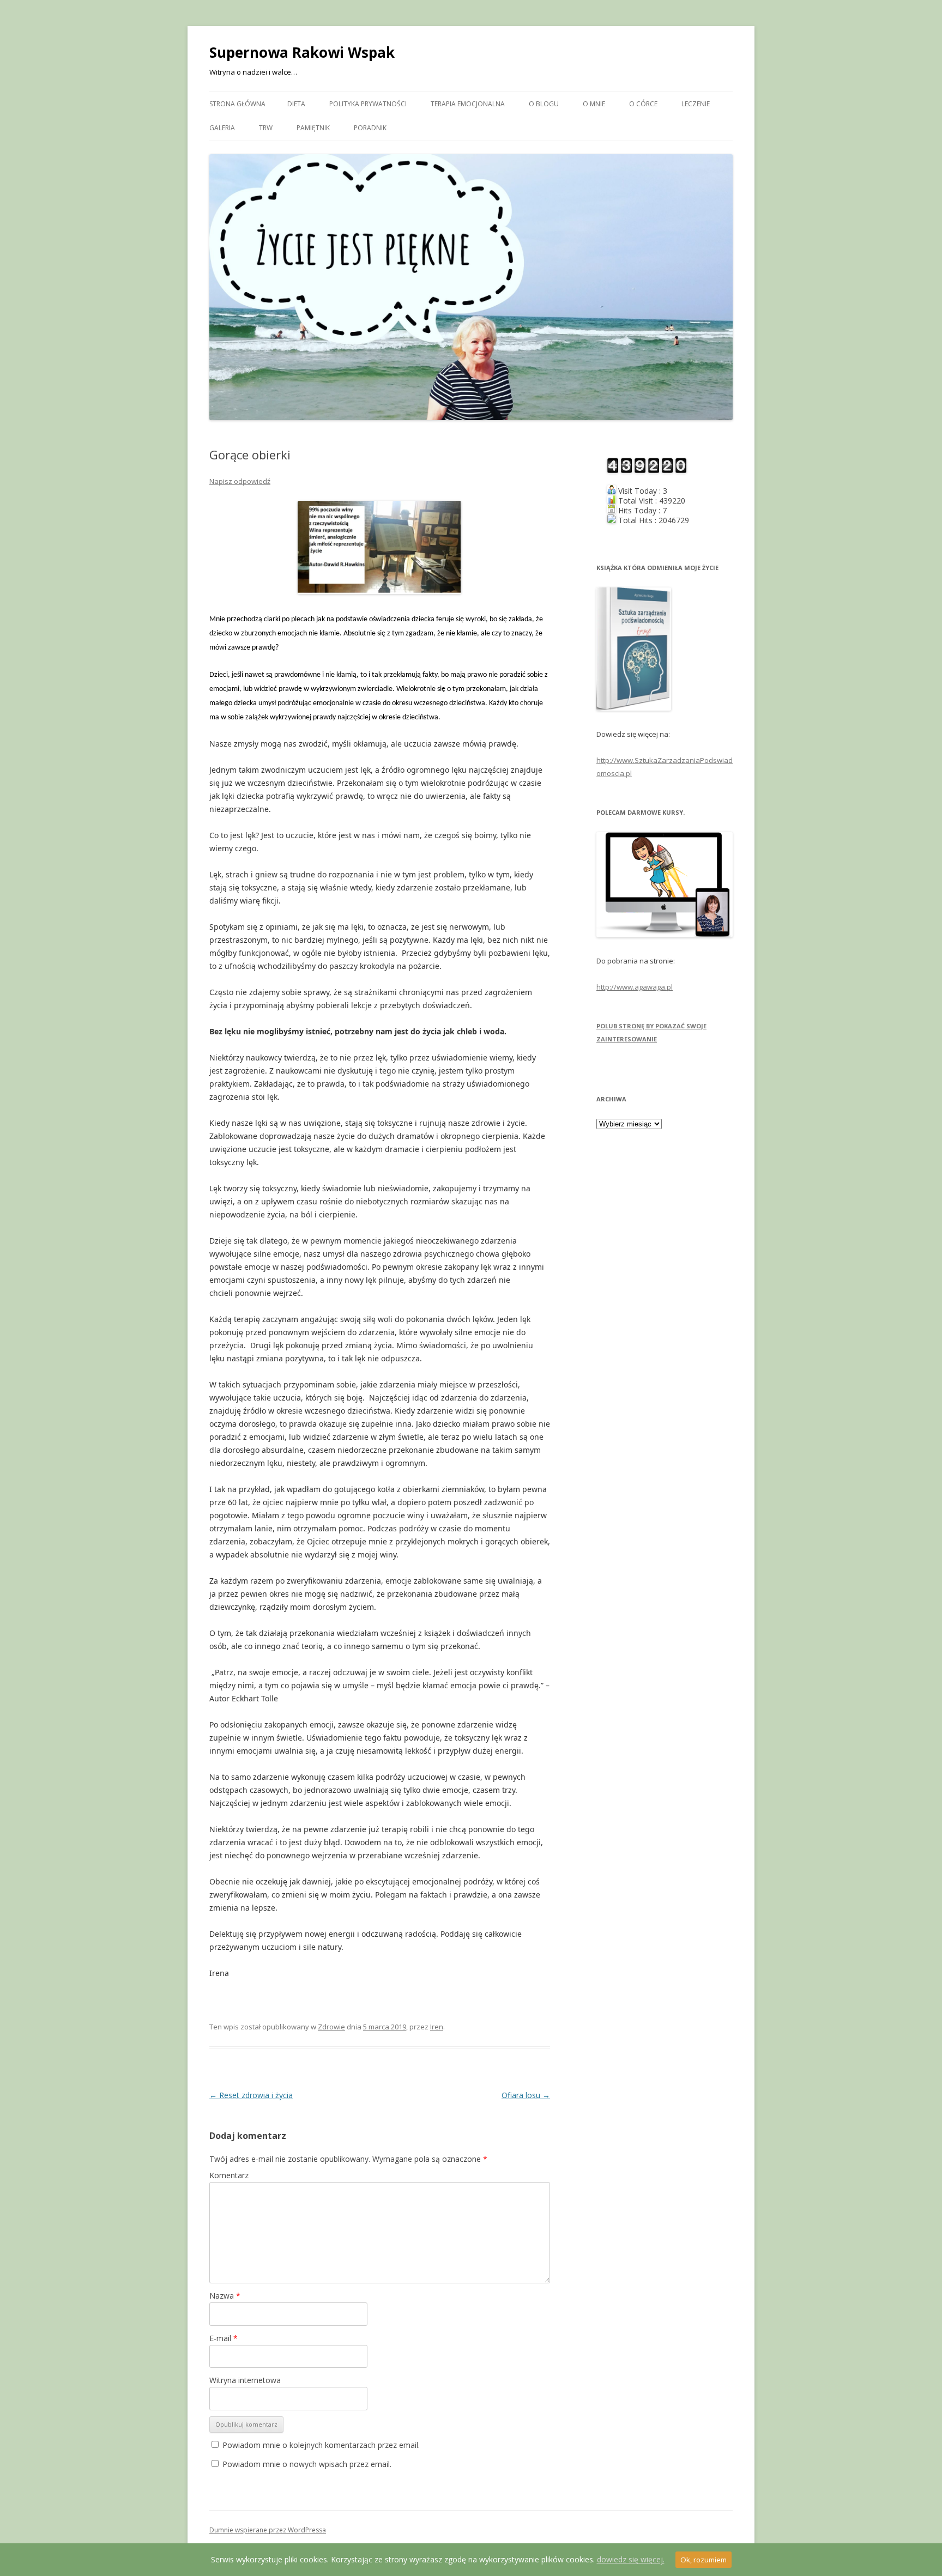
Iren (437, 2027)
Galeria (222, 128)
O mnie (594, 104)
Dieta (296, 104)
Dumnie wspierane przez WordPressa (268, 2530)
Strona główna (237, 104)
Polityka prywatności (368, 104)
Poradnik (370, 128)
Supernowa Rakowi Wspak (302, 52)
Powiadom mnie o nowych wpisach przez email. (307, 2464)
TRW (266, 128)
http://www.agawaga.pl (635, 987)
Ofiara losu (526, 2095)
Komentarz (229, 2175)
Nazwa (225, 2296)
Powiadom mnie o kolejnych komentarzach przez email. (321, 2445)
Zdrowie (331, 2027)
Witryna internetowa (245, 2380)
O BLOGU (544, 104)
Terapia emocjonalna (468, 104)
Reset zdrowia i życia (251, 2095)
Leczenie (696, 104)
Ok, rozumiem (704, 2560)
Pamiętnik (313, 128)
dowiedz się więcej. (631, 2559)
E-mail (224, 2338)
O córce (643, 104)
